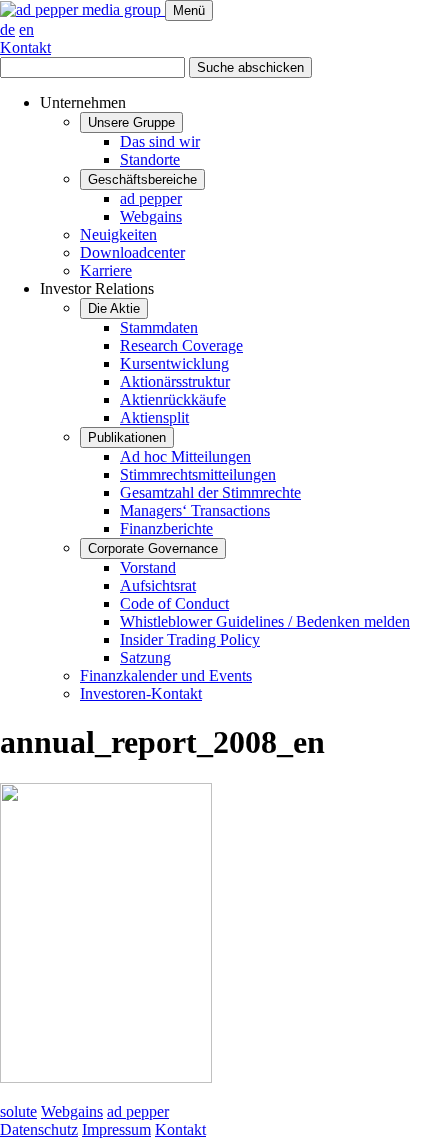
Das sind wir (160, 141)
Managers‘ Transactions (195, 510)
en (26, 29)
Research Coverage (181, 345)
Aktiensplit (154, 417)
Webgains (151, 216)
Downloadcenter (132, 252)
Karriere (106, 270)
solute (18, 1111)
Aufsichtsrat (158, 585)
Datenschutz (39, 1129)
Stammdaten (159, 327)
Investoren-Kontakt (141, 693)
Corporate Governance (153, 548)
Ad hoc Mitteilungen (185, 456)
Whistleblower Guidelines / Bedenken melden (265, 621)
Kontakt (25, 47)
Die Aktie (114, 308)
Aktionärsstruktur (175, 381)
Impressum (116, 1129)
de (7, 29)
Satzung (145, 657)
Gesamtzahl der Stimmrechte (210, 492)
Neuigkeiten (118, 234)
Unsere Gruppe (131, 122)
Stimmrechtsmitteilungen (198, 474)
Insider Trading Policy (190, 639)
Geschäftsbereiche (142, 179)
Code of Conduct (174, 603)
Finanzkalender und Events (166, 675)
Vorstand (148, 567)
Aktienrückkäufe (173, 399)
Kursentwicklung (174, 363)
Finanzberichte (166, 528)
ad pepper (151, 198)
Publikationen (127, 437)
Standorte (150, 159)
